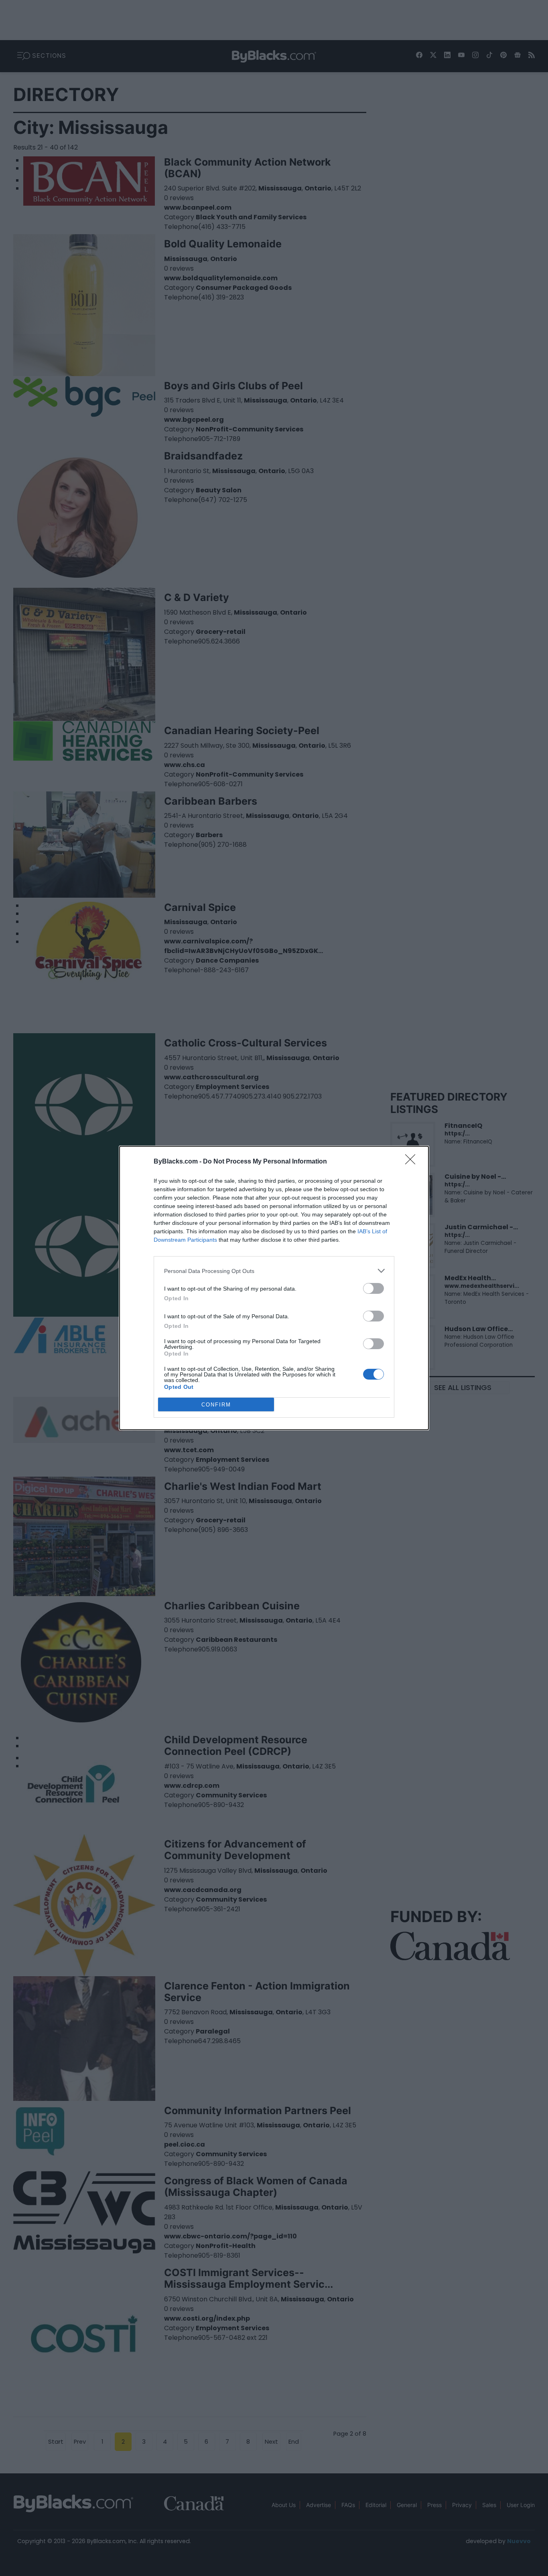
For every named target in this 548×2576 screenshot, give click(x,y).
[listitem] (274, 1271)
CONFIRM (216, 1405)
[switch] (373, 1288)
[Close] (413, 1162)
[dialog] (274, 1288)
